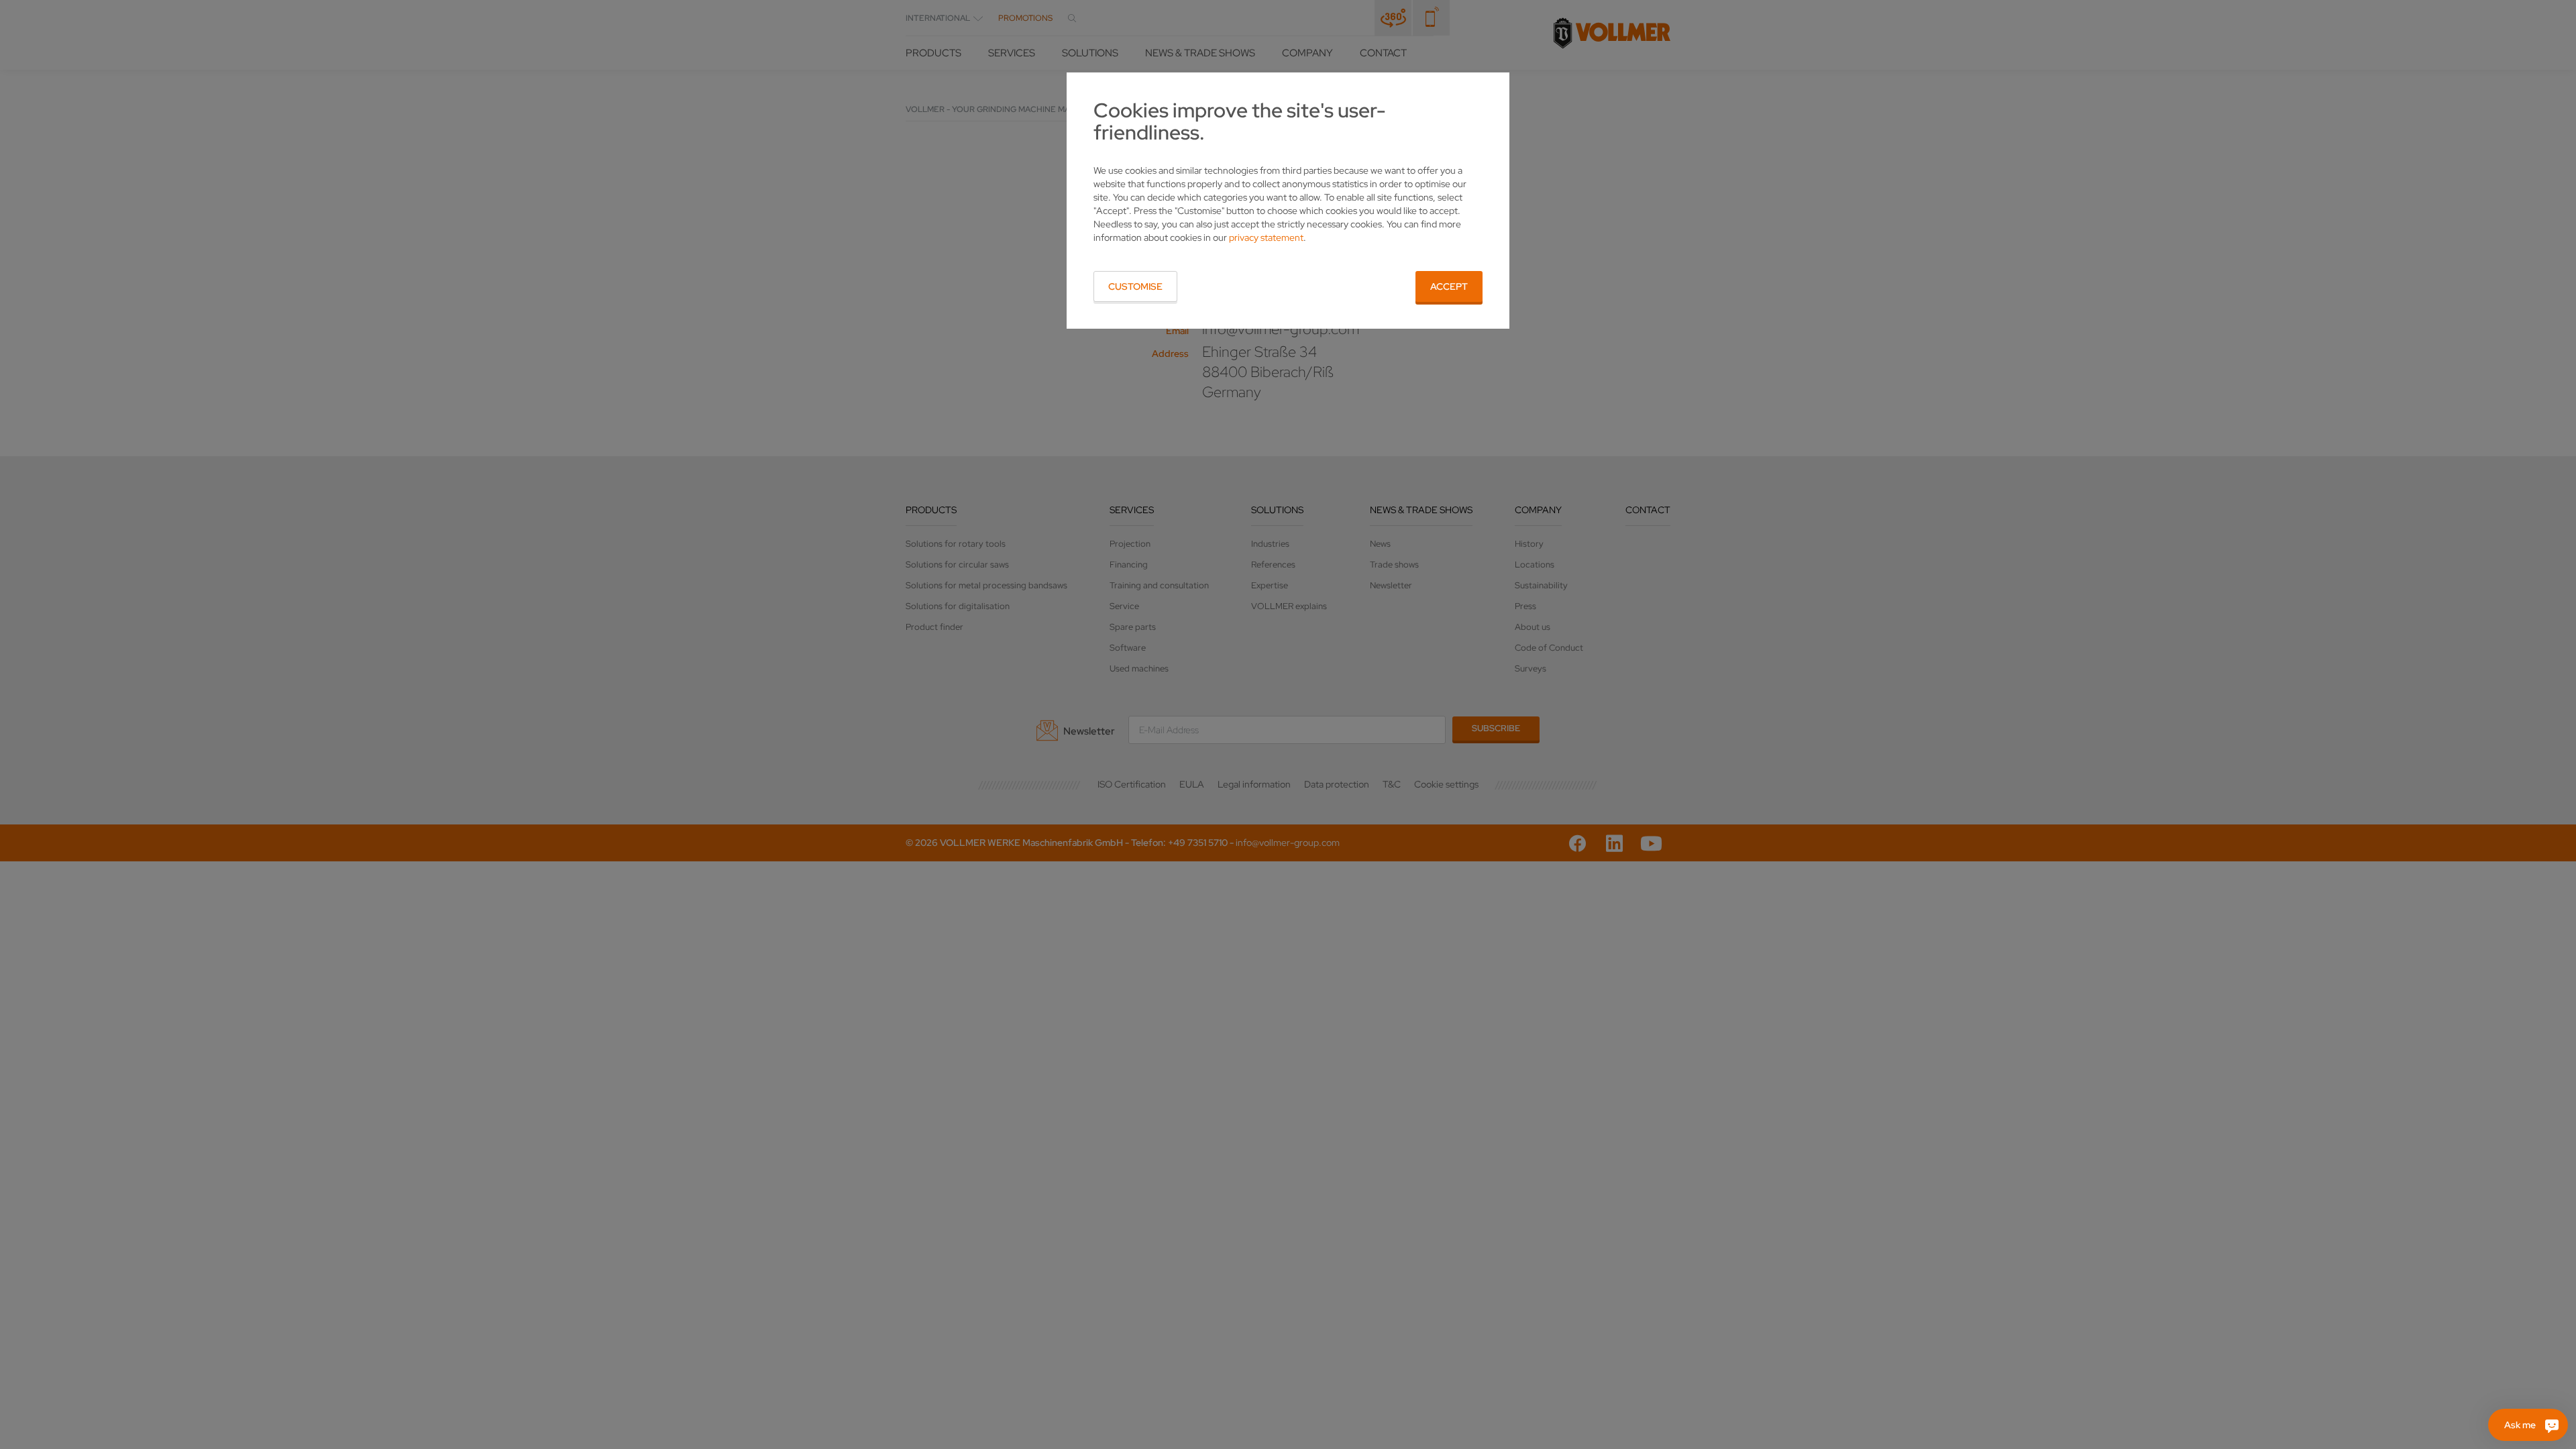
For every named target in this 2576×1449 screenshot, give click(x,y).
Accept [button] (1449, 286)
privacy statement (1266, 237)
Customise (1135, 286)
